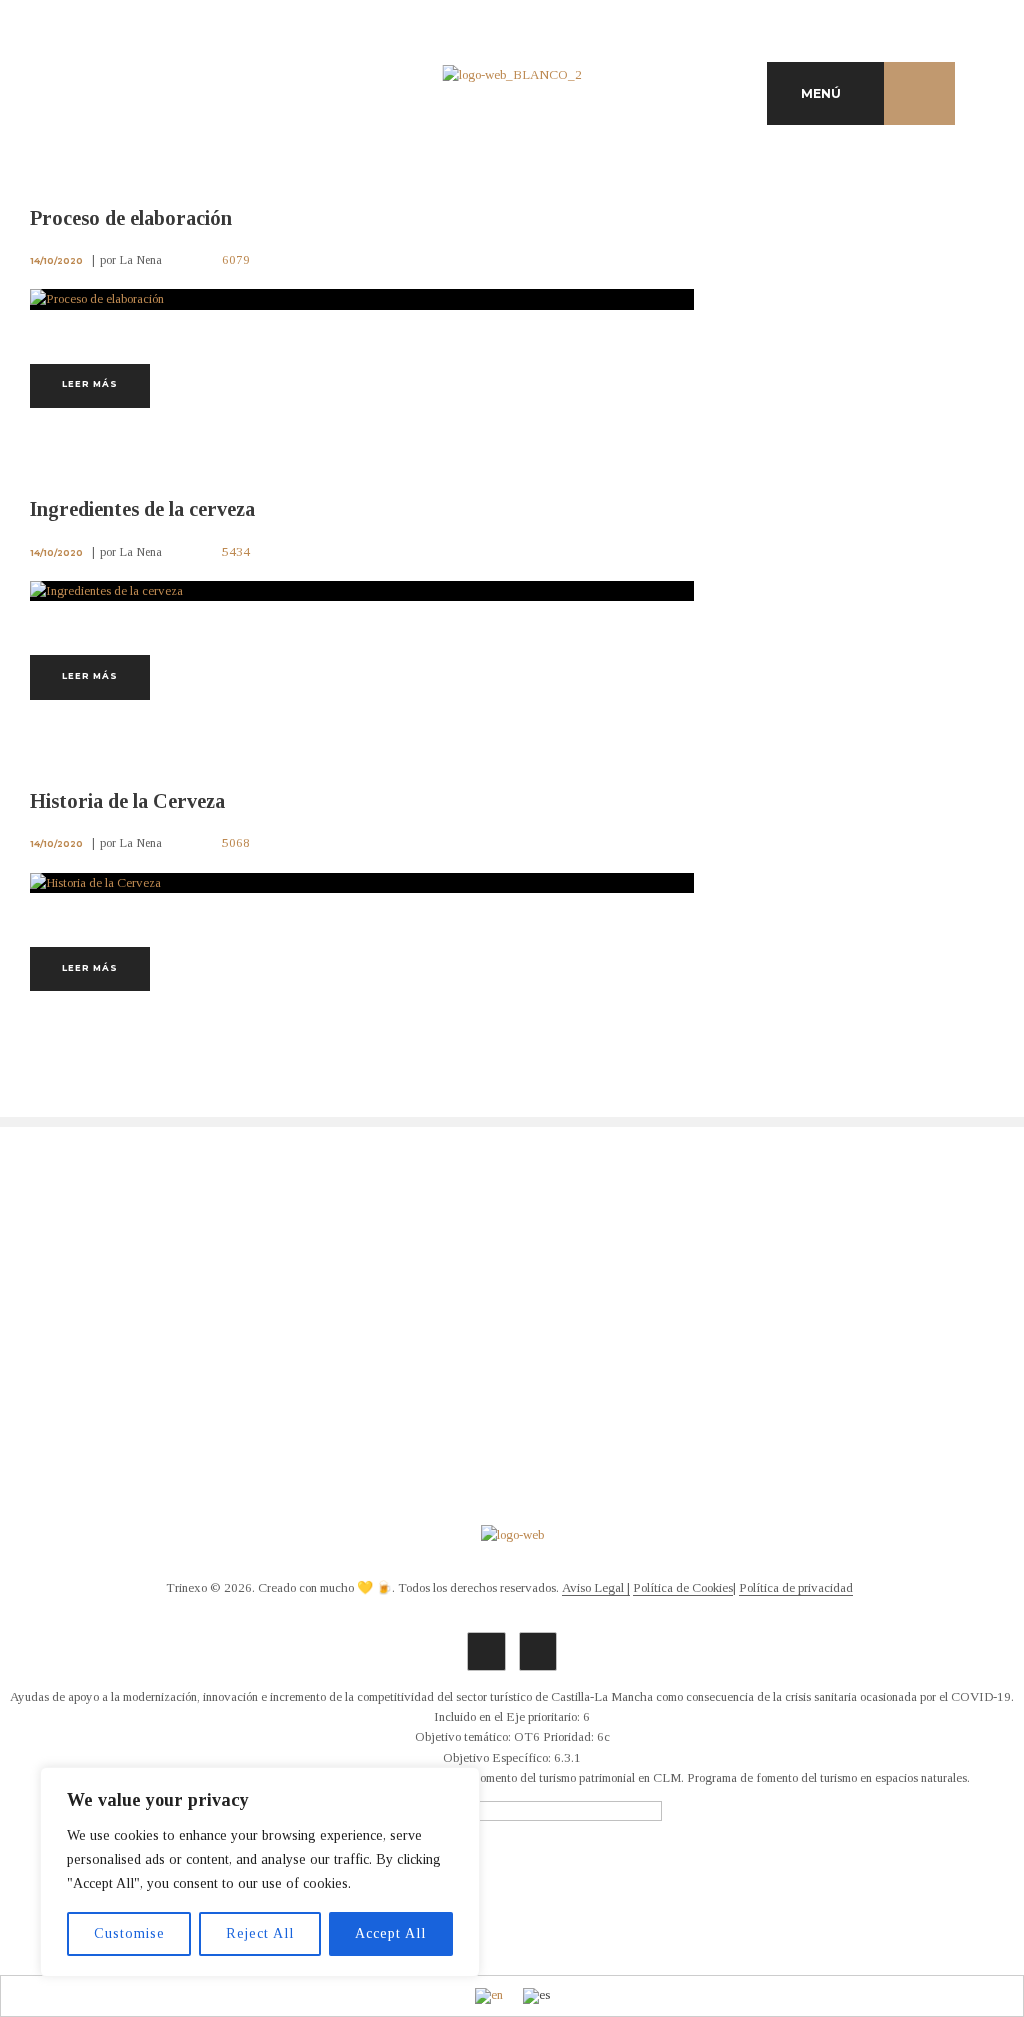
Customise (129, 1933)
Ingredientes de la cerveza (142, 509)
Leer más (90, 384)
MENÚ (821, 93)
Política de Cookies (683, 1588)
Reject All (260, 1933)
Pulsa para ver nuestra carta (181, 1322)
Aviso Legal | (596, 1588)
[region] (260, 1872)
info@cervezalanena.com (511, 1342)
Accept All (390, 1933)
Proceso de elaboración (131, 218)
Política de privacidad (796, 1588)
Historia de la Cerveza (127, 801)
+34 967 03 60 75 (512, 1322)
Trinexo (186, 1588)
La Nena (140, 260)
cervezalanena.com (512, 1362)
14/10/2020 (56, 261)
